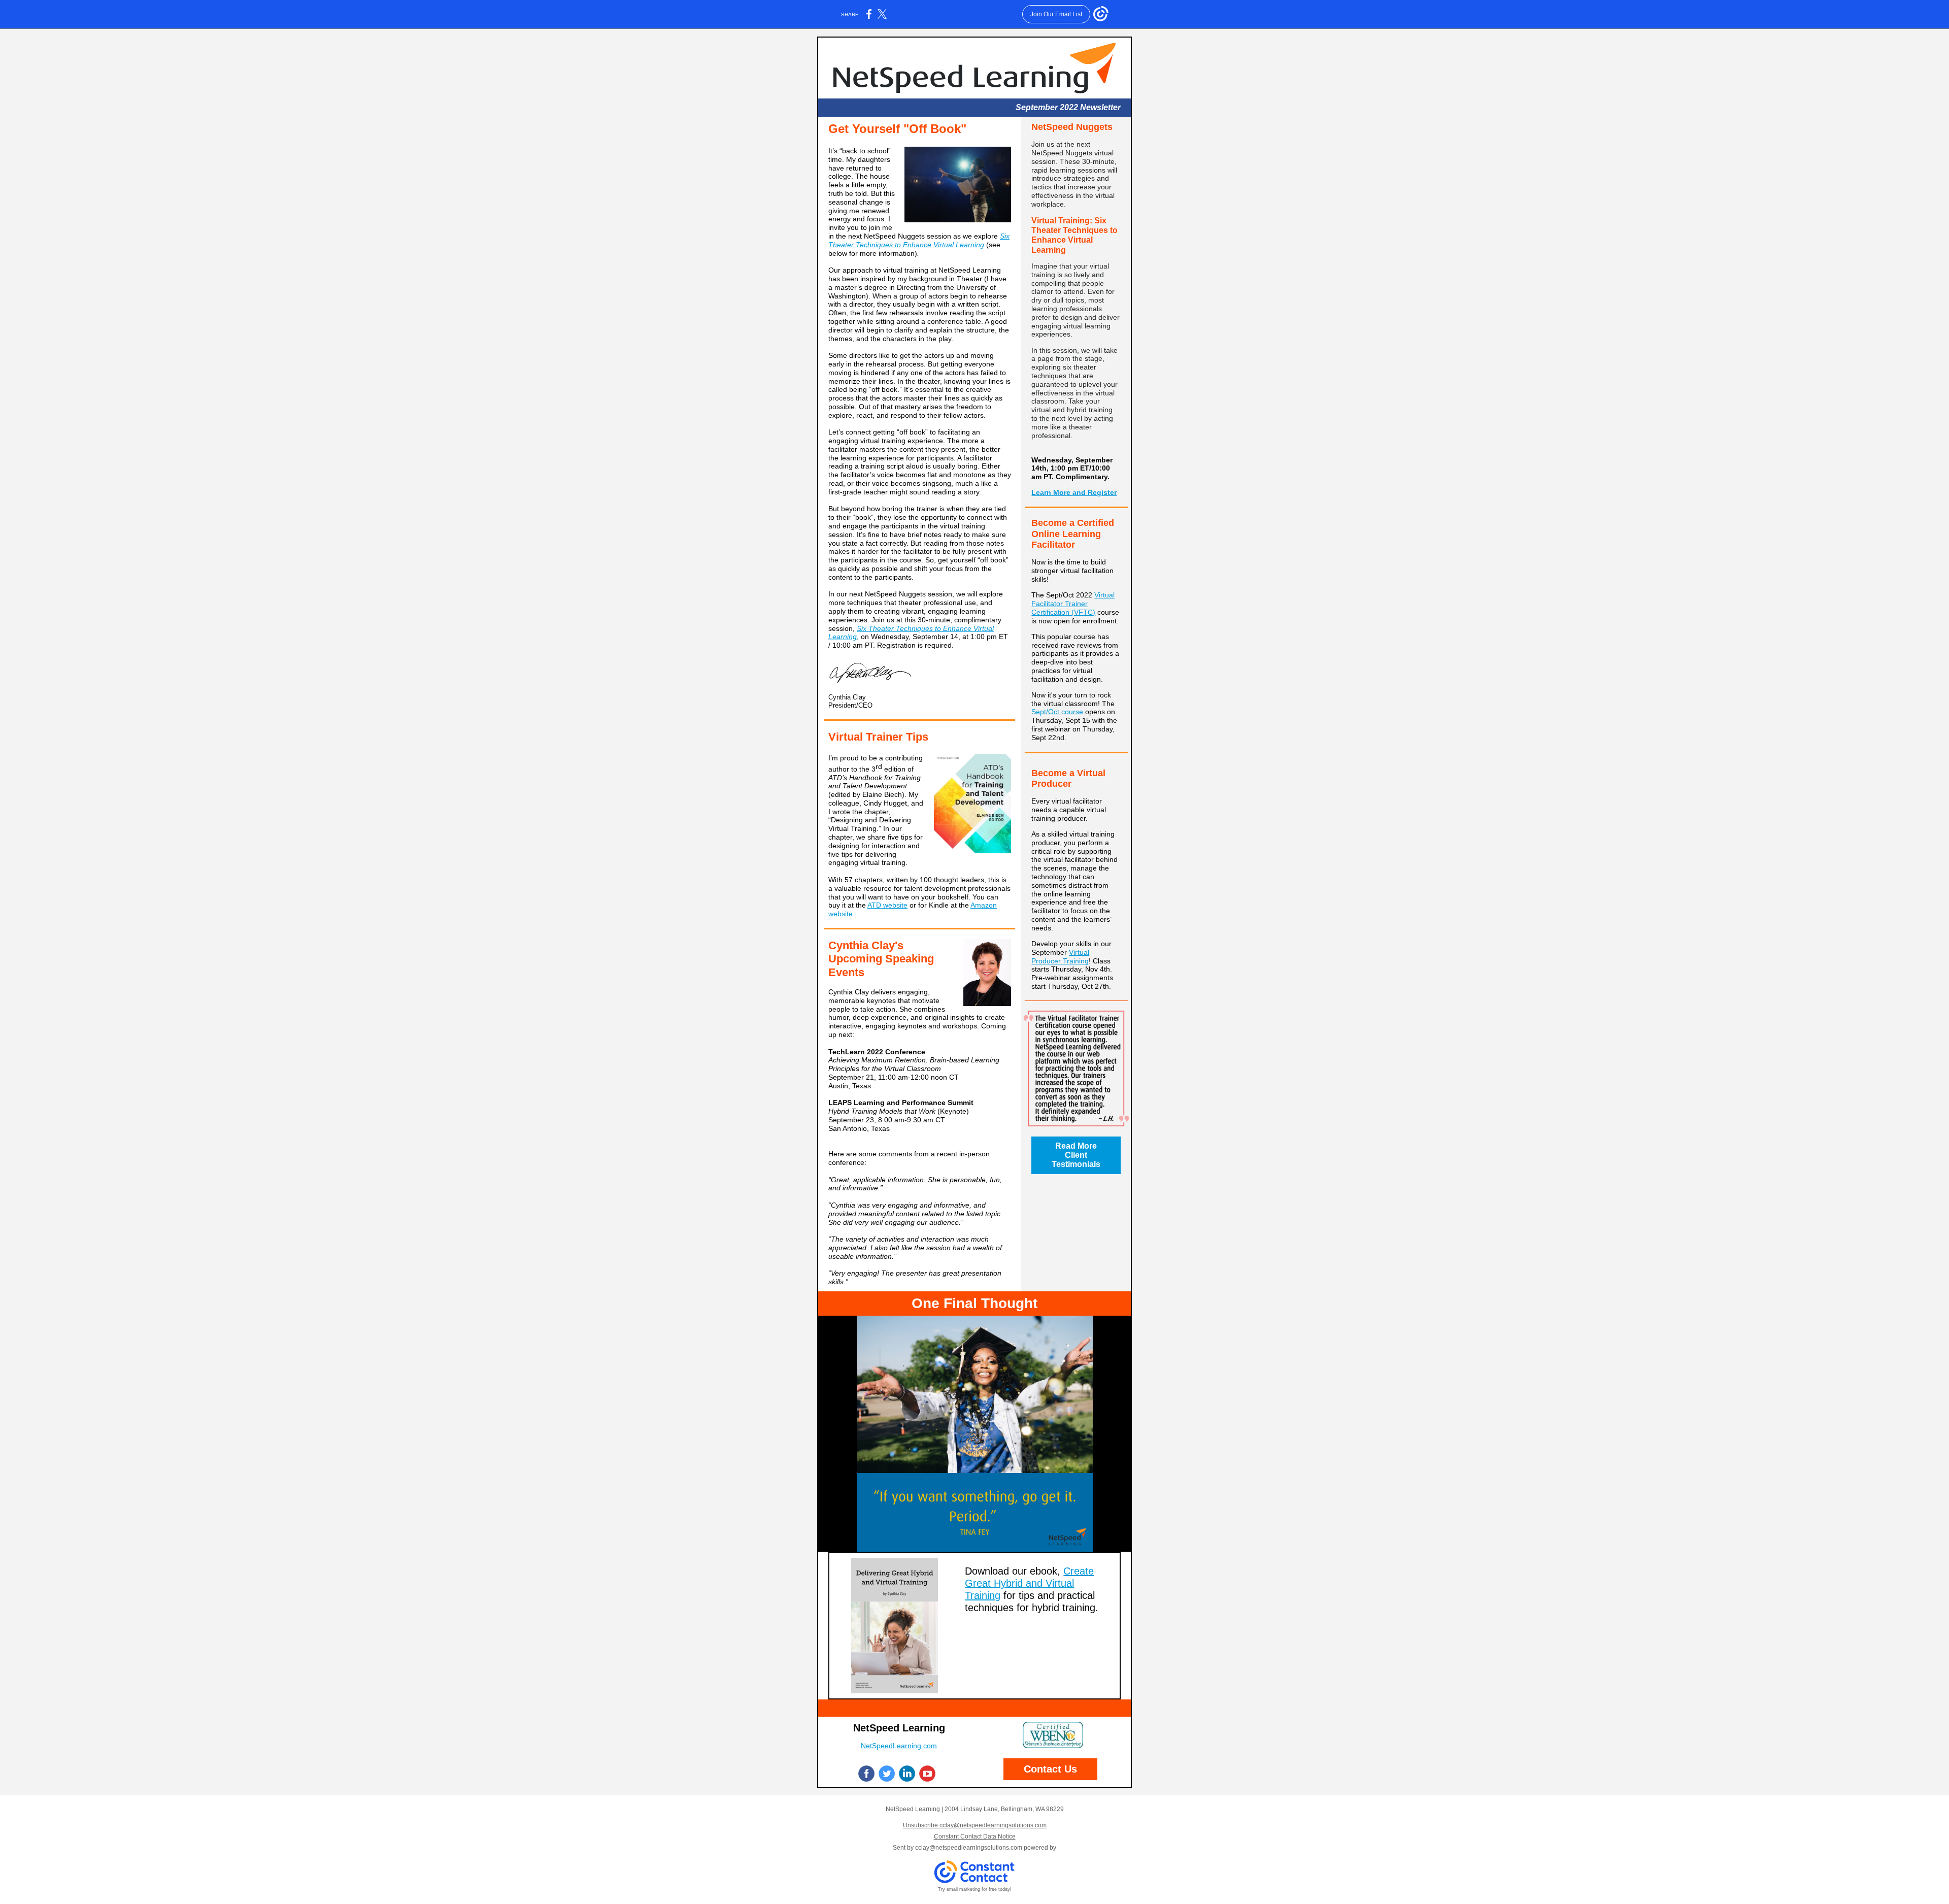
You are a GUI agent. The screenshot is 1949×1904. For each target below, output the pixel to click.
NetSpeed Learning (899, 1728)
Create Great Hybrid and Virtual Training (1029, 1583)
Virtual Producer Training (1060, 957)
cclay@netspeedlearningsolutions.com (969, 1848)
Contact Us (1050, 1769)
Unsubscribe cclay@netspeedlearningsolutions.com (975, 1825)
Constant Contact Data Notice (975, 1836)
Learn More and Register (1074, 492)
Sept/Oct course (1057, 712)
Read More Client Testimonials (1076, 1155)
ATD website (887, 905)
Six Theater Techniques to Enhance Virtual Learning (919, 240)
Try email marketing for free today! (975, 1889)
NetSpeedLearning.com (899, 1746)
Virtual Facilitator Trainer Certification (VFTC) (1073, 604)
